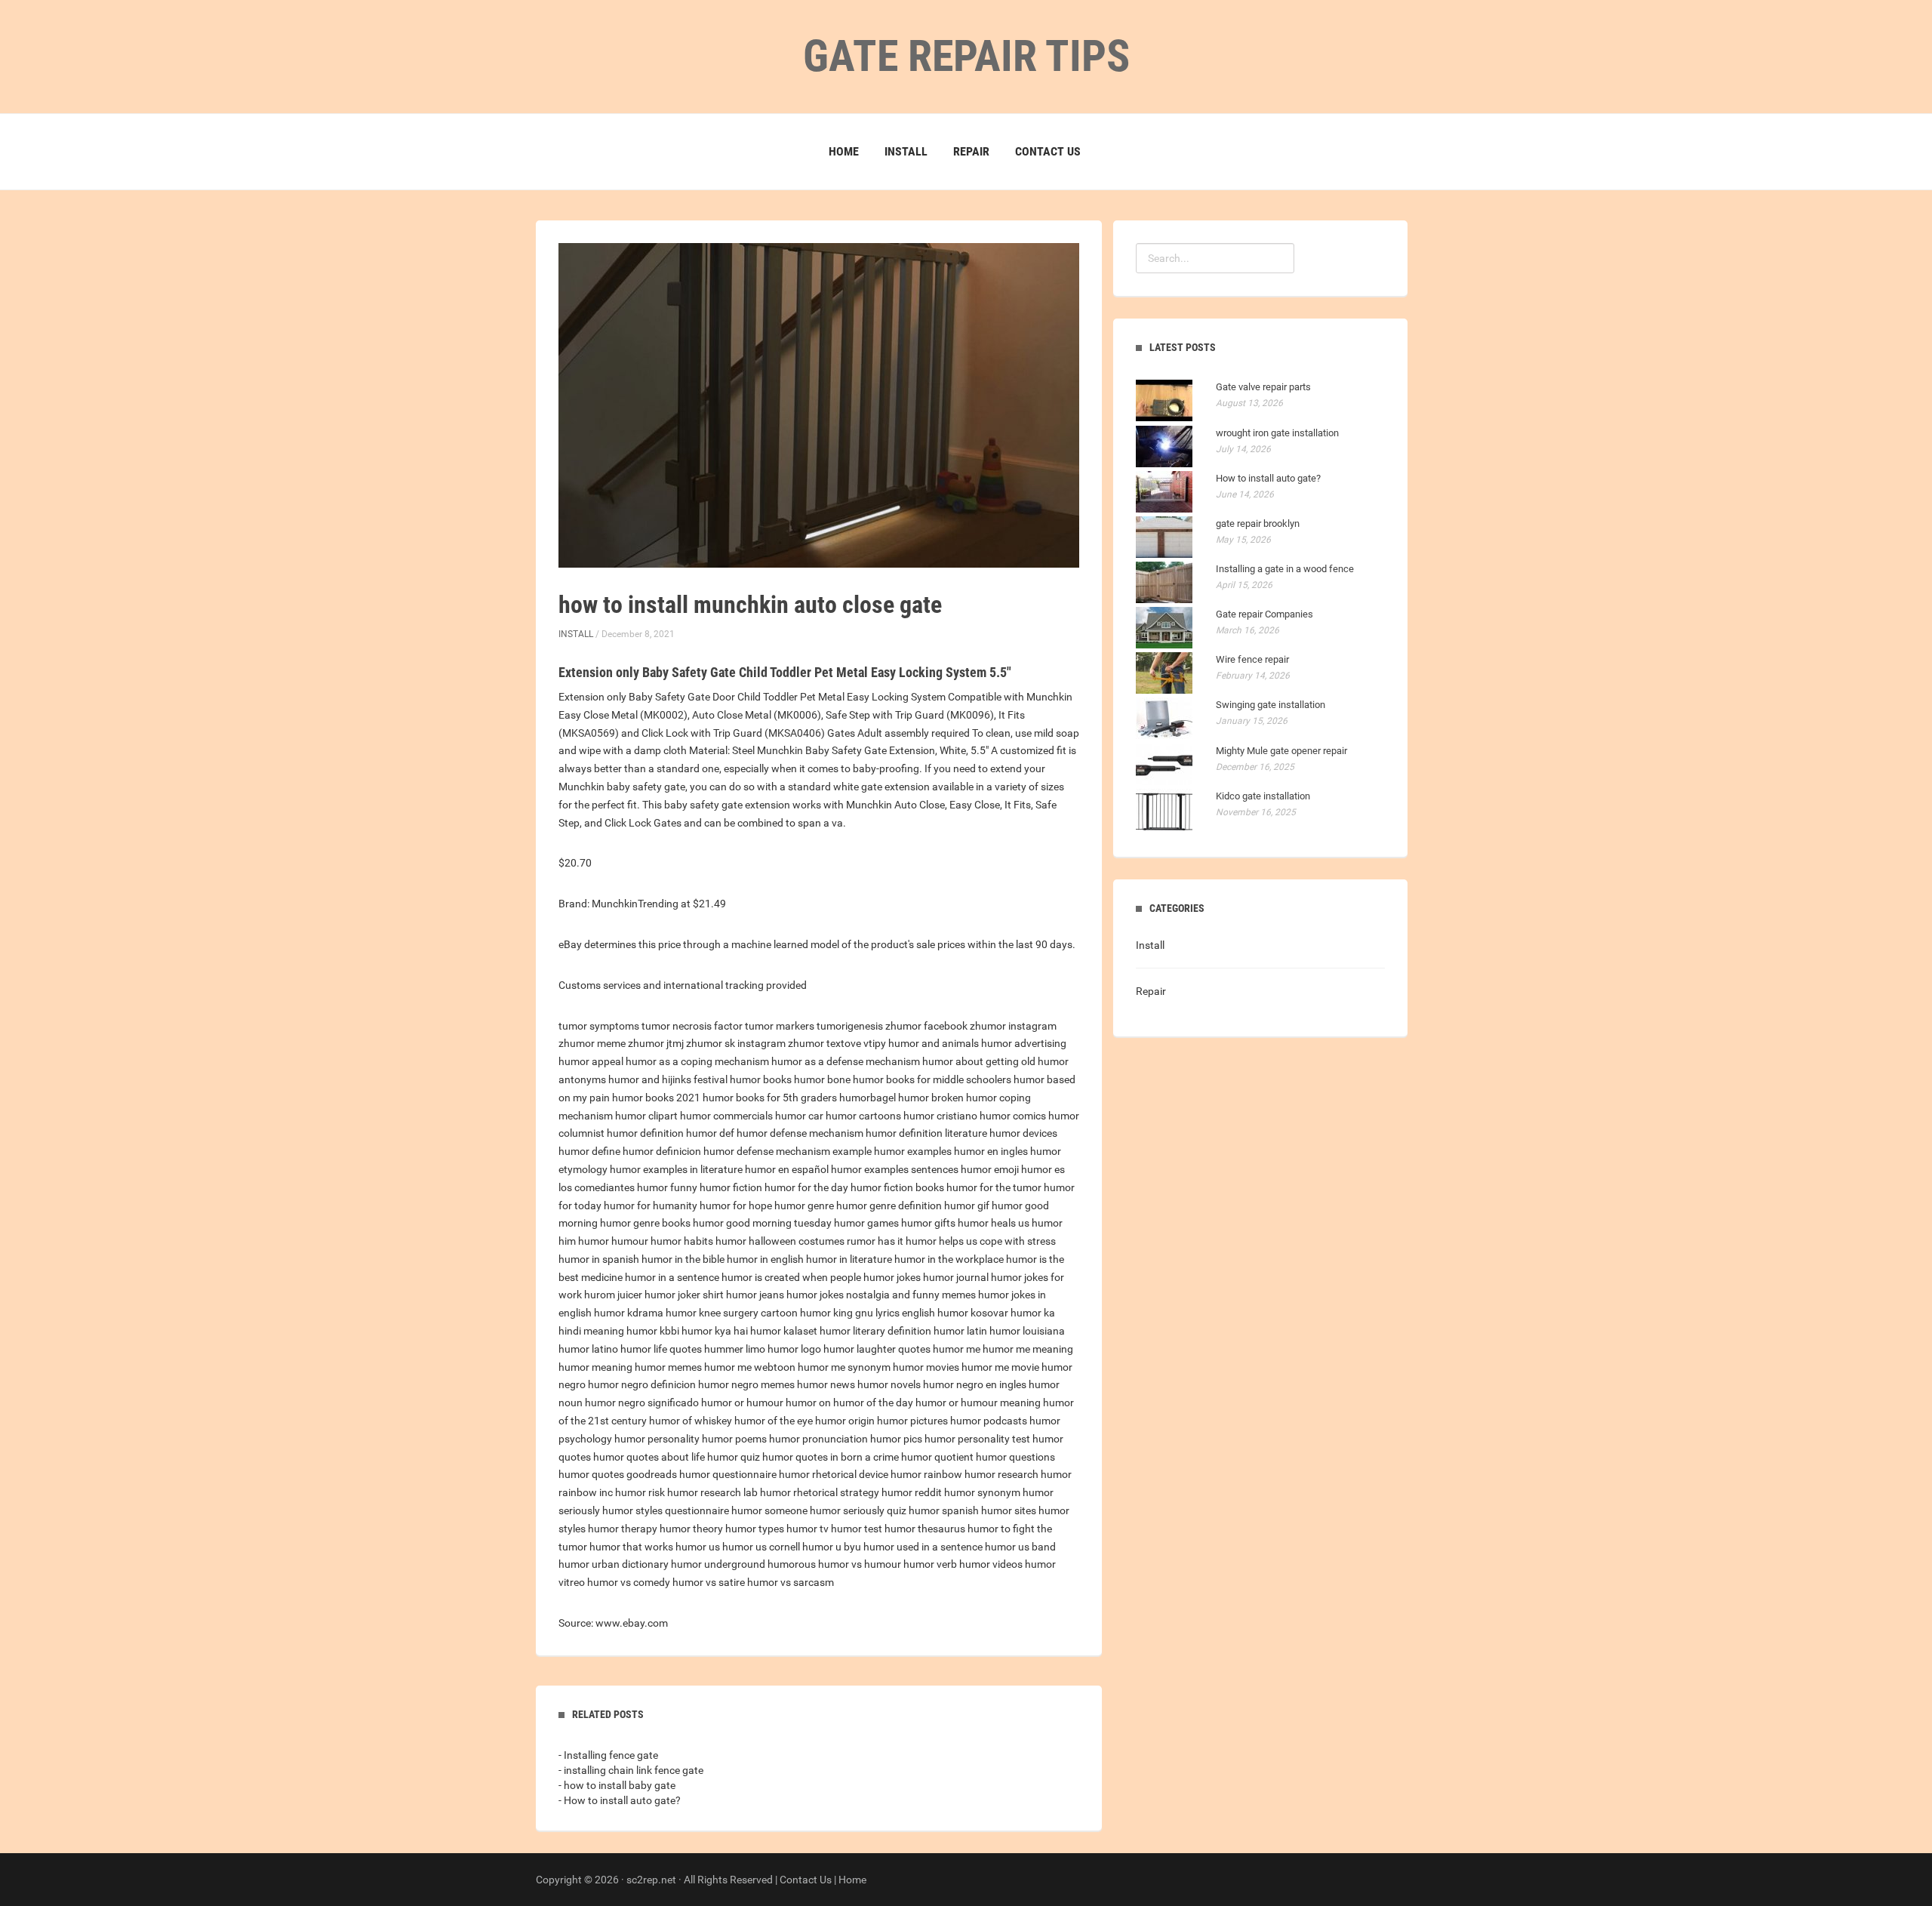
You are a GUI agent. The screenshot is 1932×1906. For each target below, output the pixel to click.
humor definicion (662, 1151)
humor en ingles (991, 1151)
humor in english (765, 1259)
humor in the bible (683, 1259)
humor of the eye (774, 1421)
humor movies (926, 1367)
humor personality (657, 1439)
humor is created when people (791, 1277)
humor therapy (623, 1529)
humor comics (1013, 1116)
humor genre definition (889, 1205)
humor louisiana (1027, 1331)
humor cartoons (863, 1116)
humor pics (896, 1439)
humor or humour (742, 1403)
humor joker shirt (684, 1295)
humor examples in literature (676, 1169)
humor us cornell (761, 1547)
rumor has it (875, 1241)
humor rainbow (926, 1474)
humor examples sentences (895, 1169)
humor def (710, 1133)
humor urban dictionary (614, 1564)
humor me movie (1000, 1367)
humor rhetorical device (834, 1474)
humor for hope (736, 1205)
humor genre (804, 1205)
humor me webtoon (750, 1367)
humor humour (613, 1241)
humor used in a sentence (923, 1547)
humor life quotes (661, 1349)
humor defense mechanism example (788, 1151)
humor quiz (734, 1457)
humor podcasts (989, 1421)
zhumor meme (592, 1043)
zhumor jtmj (656, 1043)
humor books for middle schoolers (932, 1079)
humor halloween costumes (780, 1241)
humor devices (1023, 1133)
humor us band (1020, 1547)
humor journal (956, 1277)
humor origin (845, 1421)
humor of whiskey (691, 1421)
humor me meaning (1028, 1349)
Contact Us (1048, 151)
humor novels (889, 1384)
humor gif (967, 1205)
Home (844, 151)
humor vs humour (860, 1564)
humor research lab (712, 1492)
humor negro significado (642, 1403)
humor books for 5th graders (770, 1098)
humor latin (960, 1331)
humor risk (640, 1492)
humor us (698, 1547)
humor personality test (977, 1439)
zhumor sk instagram (736, 1043)
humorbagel (868, 1098)
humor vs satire (709, 1582)
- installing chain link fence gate (631, 1770)
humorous (792, 1564)
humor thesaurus (925, 1529)
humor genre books (645, 1223)
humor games (866, 1223)
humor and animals (934, 1043)
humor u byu (832, 1547)
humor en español (787, 1169)
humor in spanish (599, 1259)
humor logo (794, 1349)
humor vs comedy (629, 1582)
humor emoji (990, 1169)
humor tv (808, 1529)
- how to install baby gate (617, 1785)
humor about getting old (979, 1061)
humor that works (631, 1547)
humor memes (668, 1367)
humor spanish (944, 1510)
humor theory (691, 1529)
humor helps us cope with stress (981, 1241)
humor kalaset (784, 1331)
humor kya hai (715, 1331)
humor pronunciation (818, 1439)
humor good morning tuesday (762, 1223)
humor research (1001, 1474)
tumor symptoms (599, 1026)
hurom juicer (613, 1295)
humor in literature (849, 1259)
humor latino (588, 1349)
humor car (799, 1116)
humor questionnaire (728, 1474)
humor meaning (595, 1367)
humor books (761, 1079)
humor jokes (892, 1277)
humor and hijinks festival (668, 1079)
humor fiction (731, 1187)
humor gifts (928, 1223)
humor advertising (1024, 1043)
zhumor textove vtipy (837, 1043)
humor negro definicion (642, 1384)
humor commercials (726, 1116)
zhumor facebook (926, 1026)
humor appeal (591, 1061)
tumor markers (780, 1026)
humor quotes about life (649, 1457)
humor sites (1009, 1510)
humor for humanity (651, 1205)
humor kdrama (629, 1313)
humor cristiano (940, 1116)
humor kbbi (653, 1331)
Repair (971, 151)
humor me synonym (844, 1367)
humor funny (667, 1187)
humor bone (822, 1079)
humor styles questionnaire (666, 1510)
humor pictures (912, 1421)
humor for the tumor (994, 1187)
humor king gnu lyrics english (868, 1313)
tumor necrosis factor (692, 1026)
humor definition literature (926, 1133)
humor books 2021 (656, 1098)
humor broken (931, 1098)
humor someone (769, 1510)
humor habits (682, 1241)
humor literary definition (875, 1331)
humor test (857, 1529)
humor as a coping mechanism (697, 1061)
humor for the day (806, 1187)
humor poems (734, 1439)
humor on (808, 1403)
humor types (755, 1529)
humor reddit (912, 1492)
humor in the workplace (949, 1259)
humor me (957, 1349)
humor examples (913, 1151)
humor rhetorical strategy (820, 1492)
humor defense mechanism (800, 1133)
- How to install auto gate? (620, 1800)
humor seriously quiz (858, 1510)
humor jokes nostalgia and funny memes (881, 1295)
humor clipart (646, 1116)
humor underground (718, 1564)
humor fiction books (897, 1187)
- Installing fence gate (608, 1755)
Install (906, 151)
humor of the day (873, 1403)
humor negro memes (746, 1384)
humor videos (991, 1564)
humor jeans (755, 1295)
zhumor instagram (1013, 1026)
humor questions (1015, 1457)
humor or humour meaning (978, 1403)
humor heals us (994, 1223)
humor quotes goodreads (618, 1474)
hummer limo (735, 1349)
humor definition (645, 1133)
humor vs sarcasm (791, 1582)
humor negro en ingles (975, 1384)
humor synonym (982, 1492)
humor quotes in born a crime (831, 1457)
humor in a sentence (672, 1277)
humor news (826, 1384)
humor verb (930, 1564)
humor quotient (937, 1457)
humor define (589, 1151)
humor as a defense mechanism (846, 1061)
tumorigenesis (850, 1026)
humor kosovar (973, 1313)
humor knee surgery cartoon (732, 1313)
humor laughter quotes (877, 1349)
